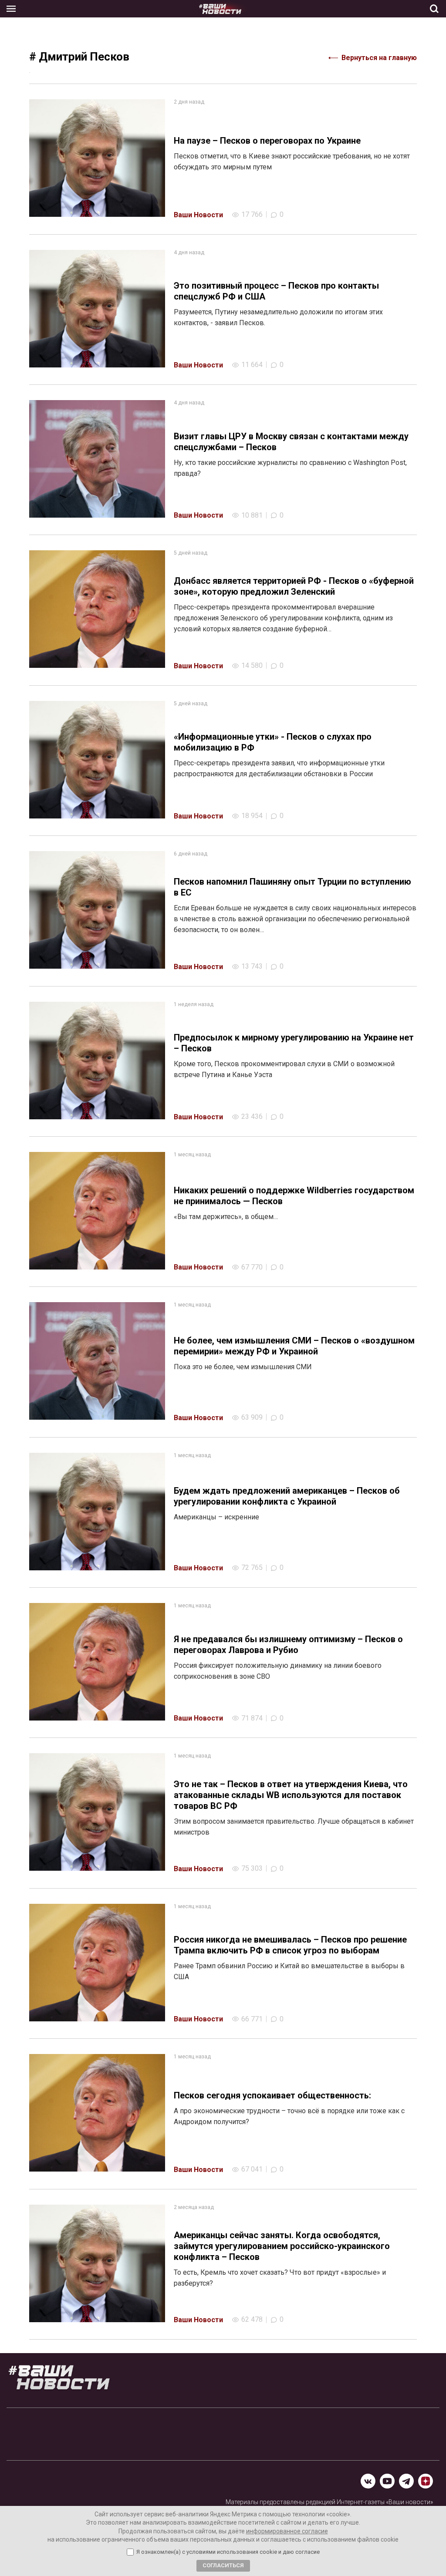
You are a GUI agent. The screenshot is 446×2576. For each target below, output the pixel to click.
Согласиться (223, 2565)
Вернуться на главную (379, 58)
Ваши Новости (198, 215)
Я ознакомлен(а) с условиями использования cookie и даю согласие (228, 2552)
